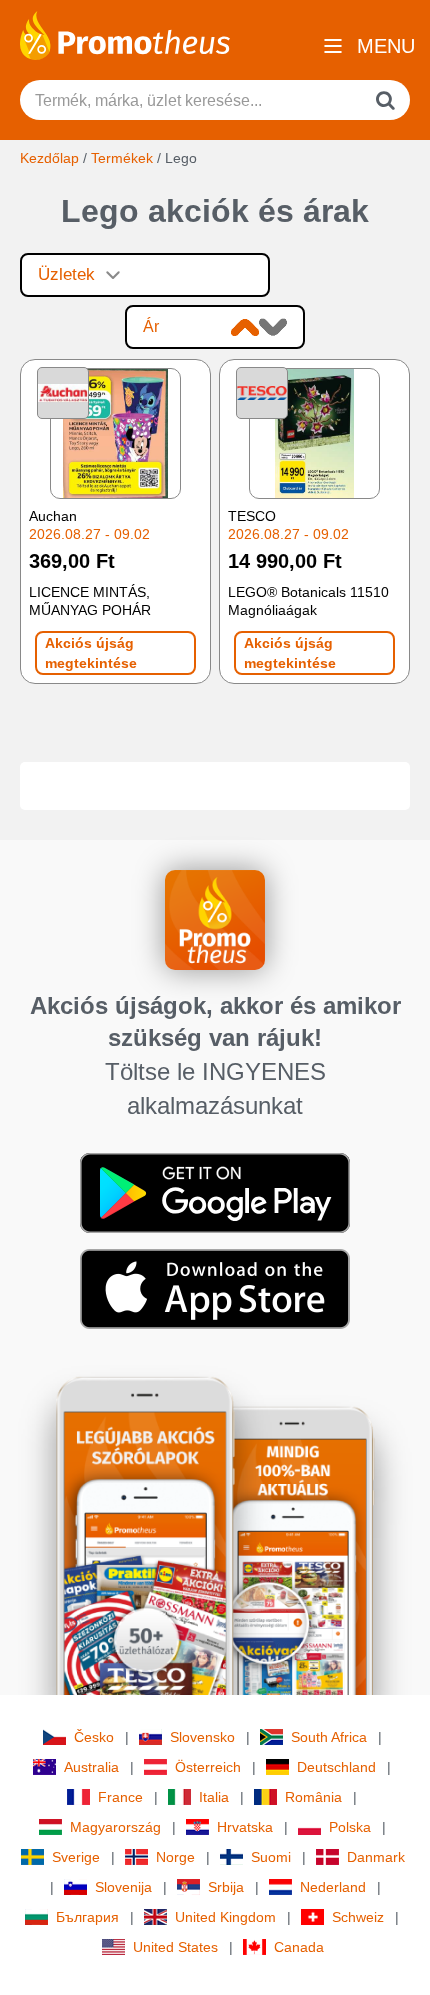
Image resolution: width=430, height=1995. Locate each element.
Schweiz (358, 1917)
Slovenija (123, 1887)
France (120, 1797)
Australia (91, 1767)
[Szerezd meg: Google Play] (215, 1192)
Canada (299, 1947)
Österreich (208, 1767)
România (313, 1797)
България (87, 1917)
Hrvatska (245, 1827)
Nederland (333, 1887)
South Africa (329, 1737)
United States (175, 1947)
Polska (350, 1827)
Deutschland (336, 1767)
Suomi (271, 1857)
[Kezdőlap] (125, 34)
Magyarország (115, 1827)
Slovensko (202, 1737)
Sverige (76, 1857)
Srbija (226, 1887)
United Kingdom (225, 1917)
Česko (94, 1737)
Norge (175, 1857)
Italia (214, 1797)
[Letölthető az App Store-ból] (215, 1288)
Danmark (376, 1857)
